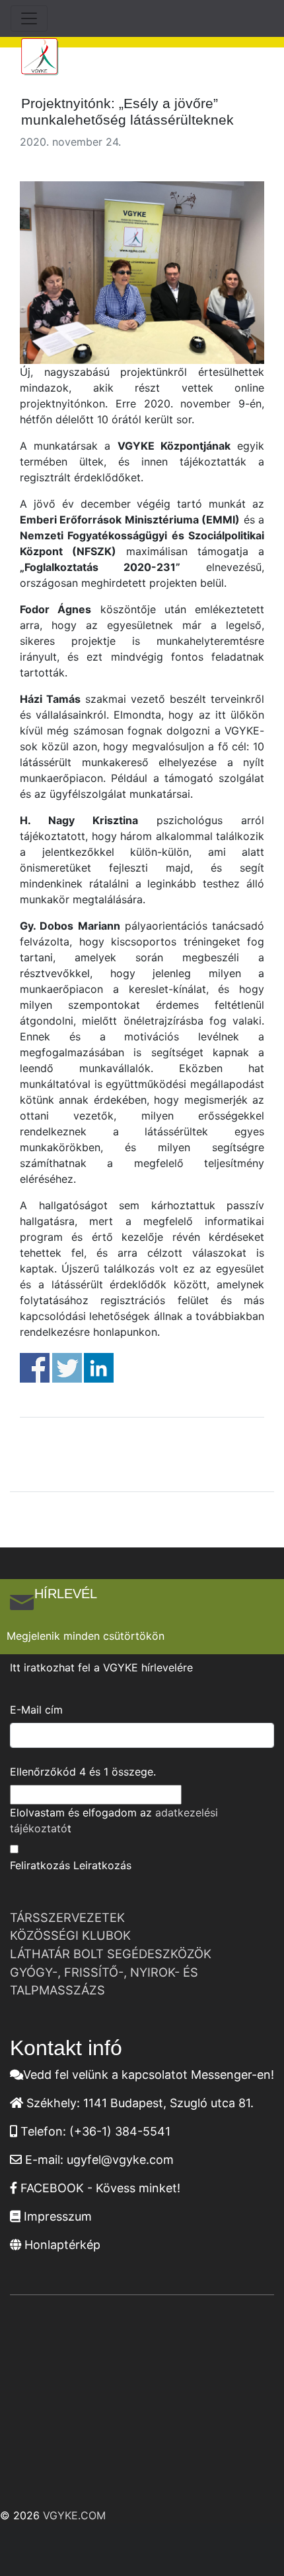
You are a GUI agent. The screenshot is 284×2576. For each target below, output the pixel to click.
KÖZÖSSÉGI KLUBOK (70, 1935)
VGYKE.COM (74, 2515)
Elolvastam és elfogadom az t (114, 1820)
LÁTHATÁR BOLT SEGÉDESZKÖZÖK (111, 1954)
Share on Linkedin (99, 1368)
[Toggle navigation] (29, 18)
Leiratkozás (102, 1865)
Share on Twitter (67, 1368)
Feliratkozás (40, 1865)
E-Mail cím (36, 1710)
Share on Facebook (35, 1368)
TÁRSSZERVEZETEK (67, 1917)
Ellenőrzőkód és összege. (83, 1772)
